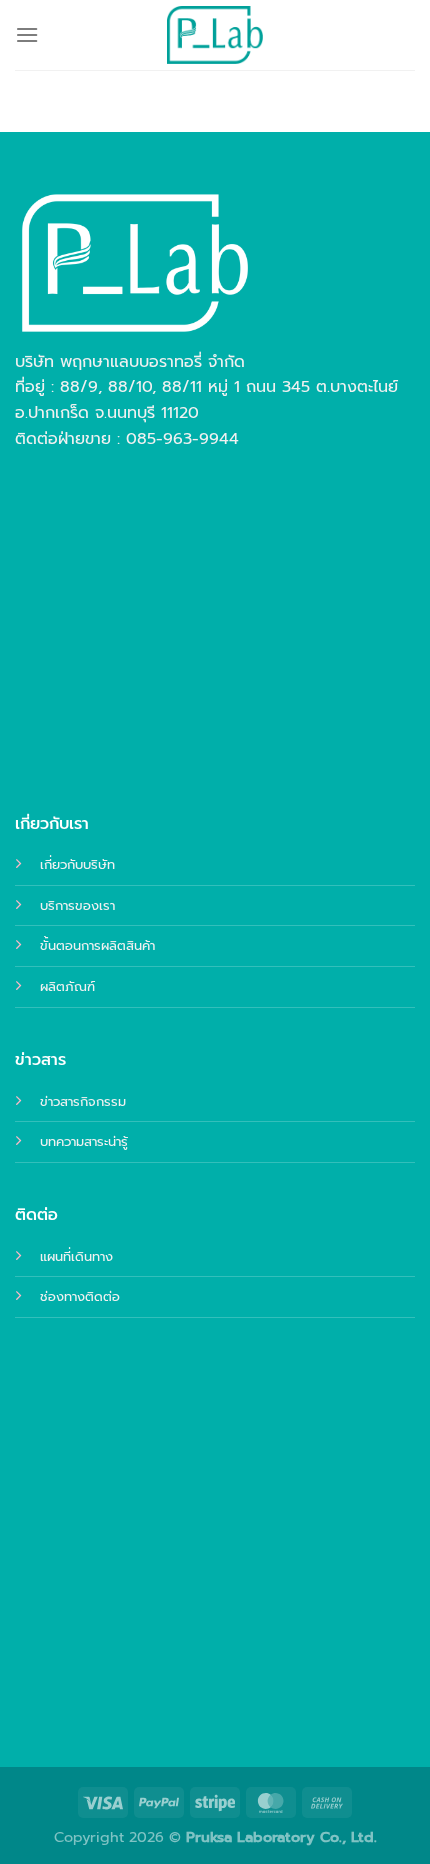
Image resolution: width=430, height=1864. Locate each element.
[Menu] (27, 34)
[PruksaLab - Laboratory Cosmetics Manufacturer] (215, 35)
